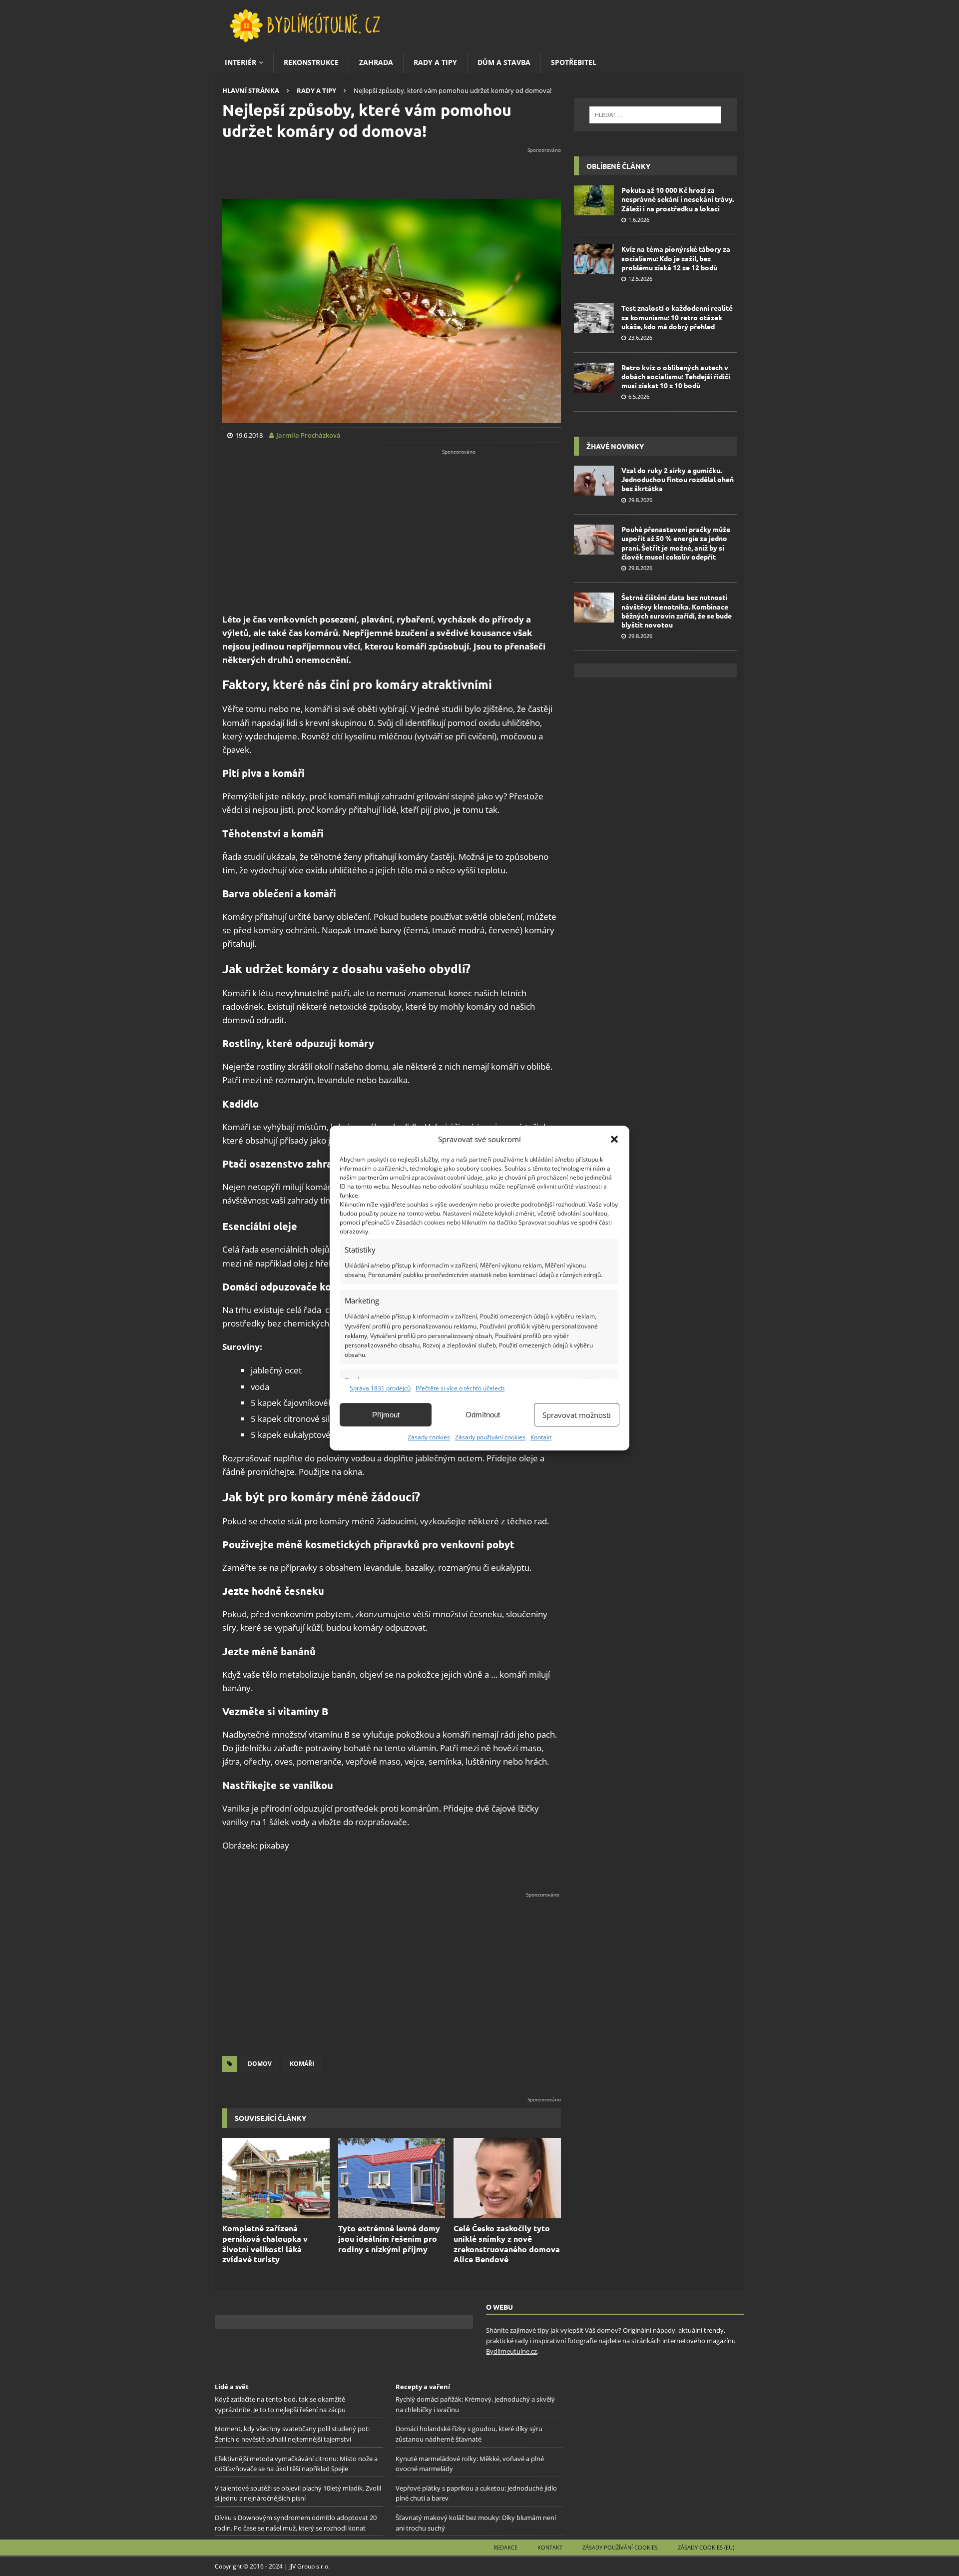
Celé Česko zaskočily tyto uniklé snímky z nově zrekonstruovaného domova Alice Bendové (507, 2244)
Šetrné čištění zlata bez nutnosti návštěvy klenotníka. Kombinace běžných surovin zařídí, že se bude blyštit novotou (677, 611)
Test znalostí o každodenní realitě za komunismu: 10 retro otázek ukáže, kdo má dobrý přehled (677, 317)
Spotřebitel (574, 62)
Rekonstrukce (311, 62)
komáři (302, 2064)
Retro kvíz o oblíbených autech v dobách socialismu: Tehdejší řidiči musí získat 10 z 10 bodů (676, 376)
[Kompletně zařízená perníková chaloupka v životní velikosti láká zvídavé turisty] (276, 2178)
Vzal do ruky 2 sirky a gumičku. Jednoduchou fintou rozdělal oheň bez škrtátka (678, 479)
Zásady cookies (429, 1437)
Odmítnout (483, 1415)
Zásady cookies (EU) (706, 2547)
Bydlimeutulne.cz (511, 2351)
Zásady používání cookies (490, 1437)
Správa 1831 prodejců (380, 1388)
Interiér (240, 62)
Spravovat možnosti (577, 1415)
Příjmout (386, 1415)
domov (260, 2064)
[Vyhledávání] (655, 115)
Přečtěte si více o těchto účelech (460, 1388)
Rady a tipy (435, 62)
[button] (614, 1139)
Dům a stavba (504, 62)
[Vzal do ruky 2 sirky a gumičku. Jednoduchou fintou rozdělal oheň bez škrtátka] (594, 481)
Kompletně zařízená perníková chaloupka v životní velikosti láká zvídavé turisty (265, 2244)
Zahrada (376, 62)
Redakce (505, 2547)
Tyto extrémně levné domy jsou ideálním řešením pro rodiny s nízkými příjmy (389, 2239)
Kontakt (541, 1437)
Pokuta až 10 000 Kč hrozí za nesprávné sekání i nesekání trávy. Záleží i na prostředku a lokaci (678, 199)
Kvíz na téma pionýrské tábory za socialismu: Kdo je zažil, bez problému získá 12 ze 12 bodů (676, 258)
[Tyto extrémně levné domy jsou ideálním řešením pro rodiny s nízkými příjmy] (392, 2178)
